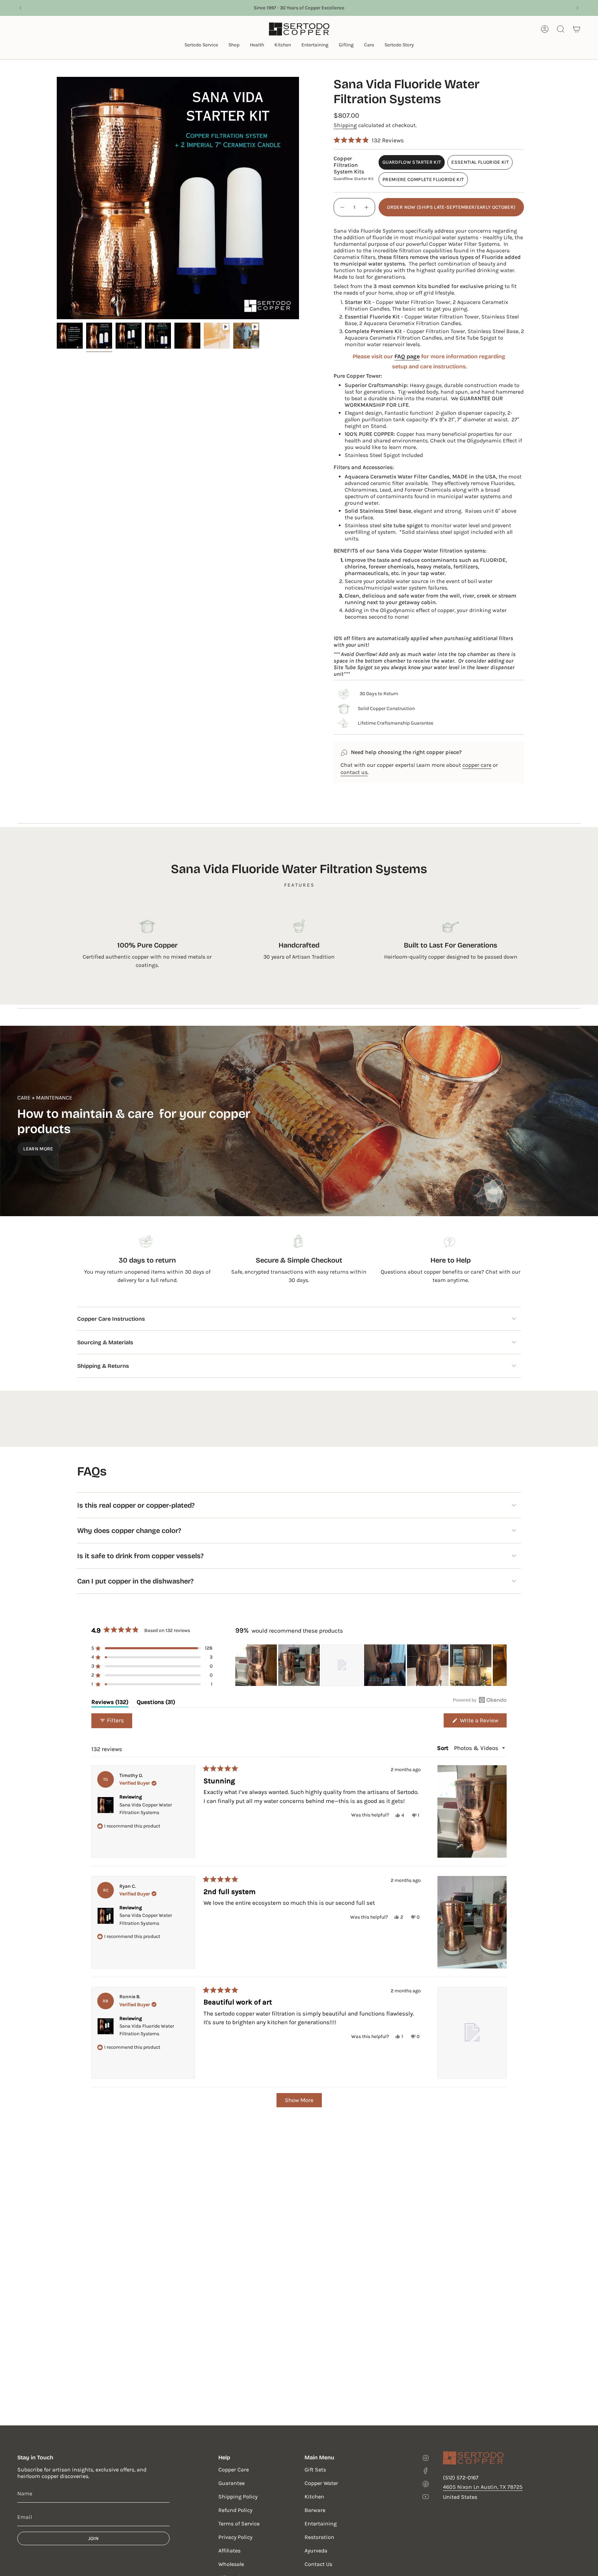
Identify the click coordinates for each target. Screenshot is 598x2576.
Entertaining (321, 2524)
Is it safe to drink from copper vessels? (140, 1556)
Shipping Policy (238, 2497)
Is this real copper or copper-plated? (136, 1505)
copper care (477, 765)
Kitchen (314, 2497)
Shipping (345, 125)
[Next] (578, 8)
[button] (201, 46)
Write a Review (483, 1722)
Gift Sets (315, 2470)
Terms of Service (239, 2524)
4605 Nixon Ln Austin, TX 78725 (483, 2487)
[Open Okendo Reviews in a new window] (480, 1700)
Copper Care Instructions (111, 1319)
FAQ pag (406, 356)
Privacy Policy (235, 2537)
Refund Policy (235, 2510)
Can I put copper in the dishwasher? (135, 1581)
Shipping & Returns (103, 1366)
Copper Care (234, 2470)
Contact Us (318, 2564)
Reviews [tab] (110, 1703)
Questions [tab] (156, 1703)
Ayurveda (316, 2551)
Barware (315, 2510)
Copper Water (321, 2483)
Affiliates (229, 2551)
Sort (443, 1748)
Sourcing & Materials (105, 1342)
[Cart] (577, 29)
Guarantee (232, 2483)
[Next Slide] (501, 1665)
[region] (371, 1665)
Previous (57, 198)
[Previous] (20, 8)
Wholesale (231, 2564)
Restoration (319, 2537)
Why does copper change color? (129, 1531)
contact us (354, 772)
